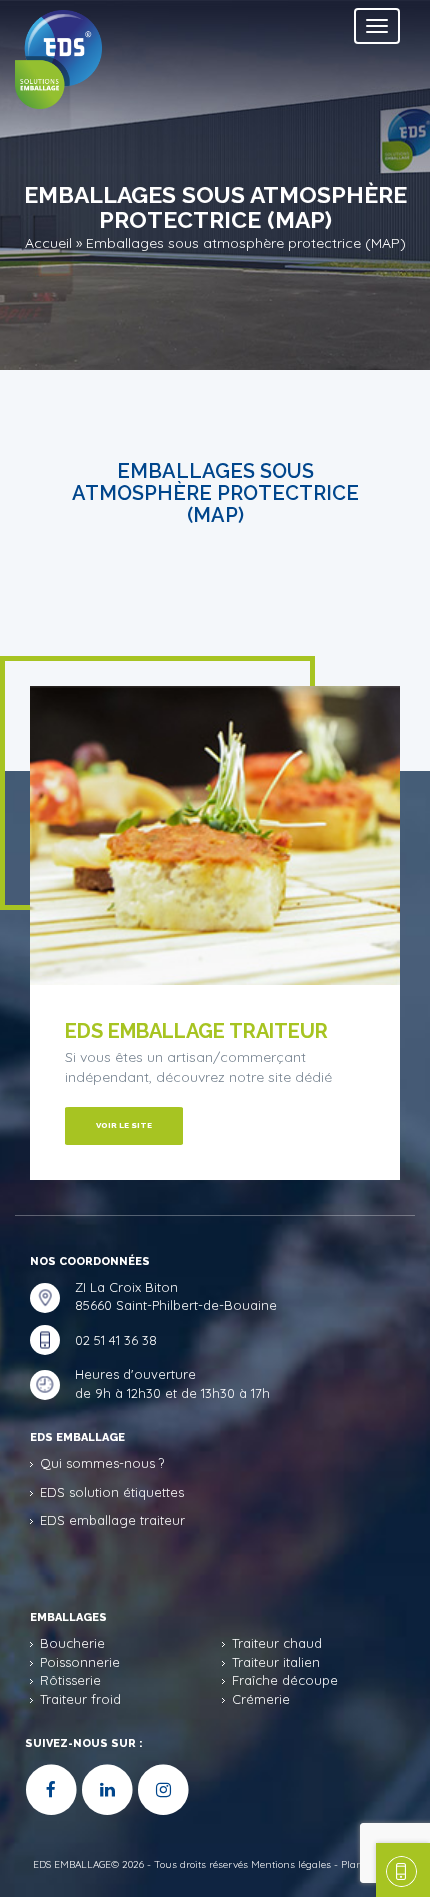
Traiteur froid (80, 1699)
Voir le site (124, 1125)
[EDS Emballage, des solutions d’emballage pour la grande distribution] (86, 54)
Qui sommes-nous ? (102, 1463)
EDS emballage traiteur (112, 1520)
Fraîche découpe (285, 1680)
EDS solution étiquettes (112, 1492)
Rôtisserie (70, 1680)
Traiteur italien (276, 1662)
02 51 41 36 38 (116, 1340)
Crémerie (261, 1699)
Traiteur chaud (277, 1643)
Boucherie (72, 1643)
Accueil (48, 242)
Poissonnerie (80, 1662)
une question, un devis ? (403, 1870)
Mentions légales (291, 1864)
